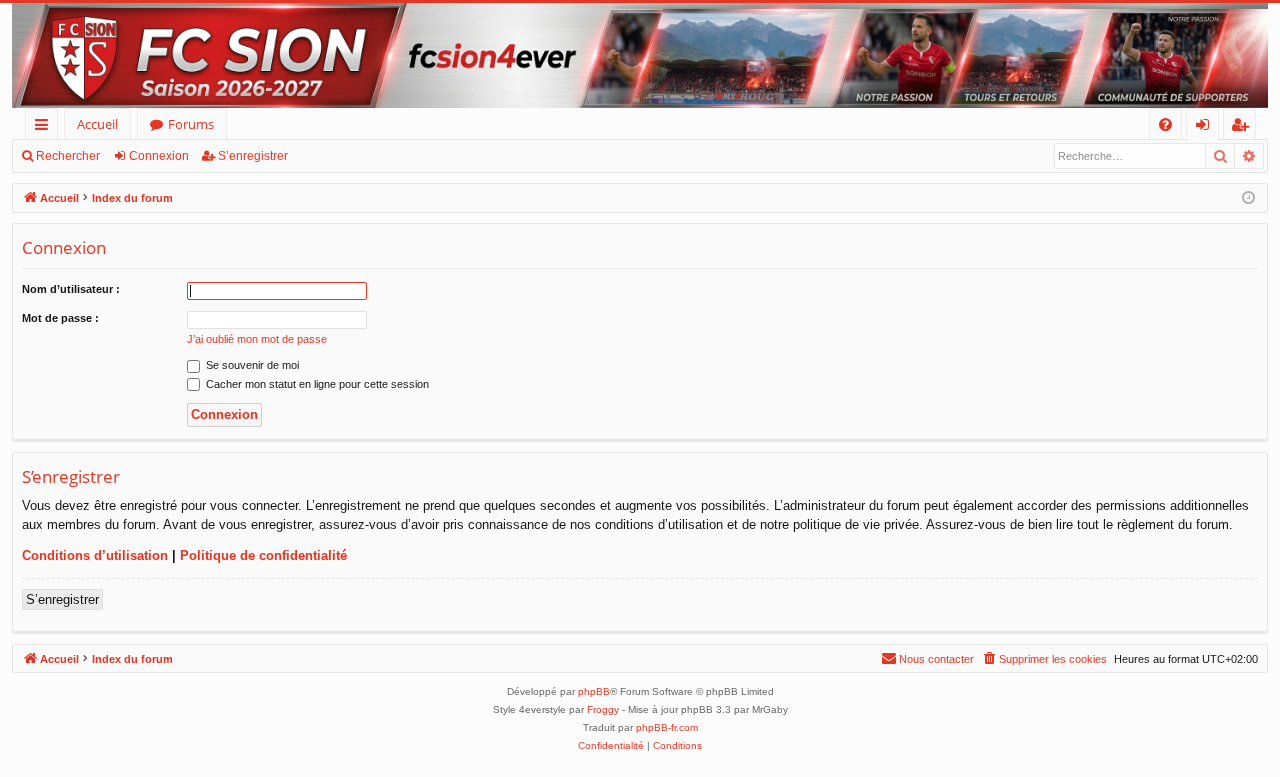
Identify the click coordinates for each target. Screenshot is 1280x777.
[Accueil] (640, 55)
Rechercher (68, 156)
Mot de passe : (60, 318)
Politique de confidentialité (263, 555)
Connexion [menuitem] (1206, 127)
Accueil (97, 124)
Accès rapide (45, 127)
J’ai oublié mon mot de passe (257, 339)
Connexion (159, 156)
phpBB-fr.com (667, 727)
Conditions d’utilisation (95, 555)
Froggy (603, 709)
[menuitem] (1165, 124)
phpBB (594, 691)
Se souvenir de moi (251, 365)
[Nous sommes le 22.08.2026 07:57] (1248, 198)
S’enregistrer (253, 156)
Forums (191, 124)
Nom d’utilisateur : (71, 289)
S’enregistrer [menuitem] (1244, 127)
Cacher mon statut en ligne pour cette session (316, 384)
